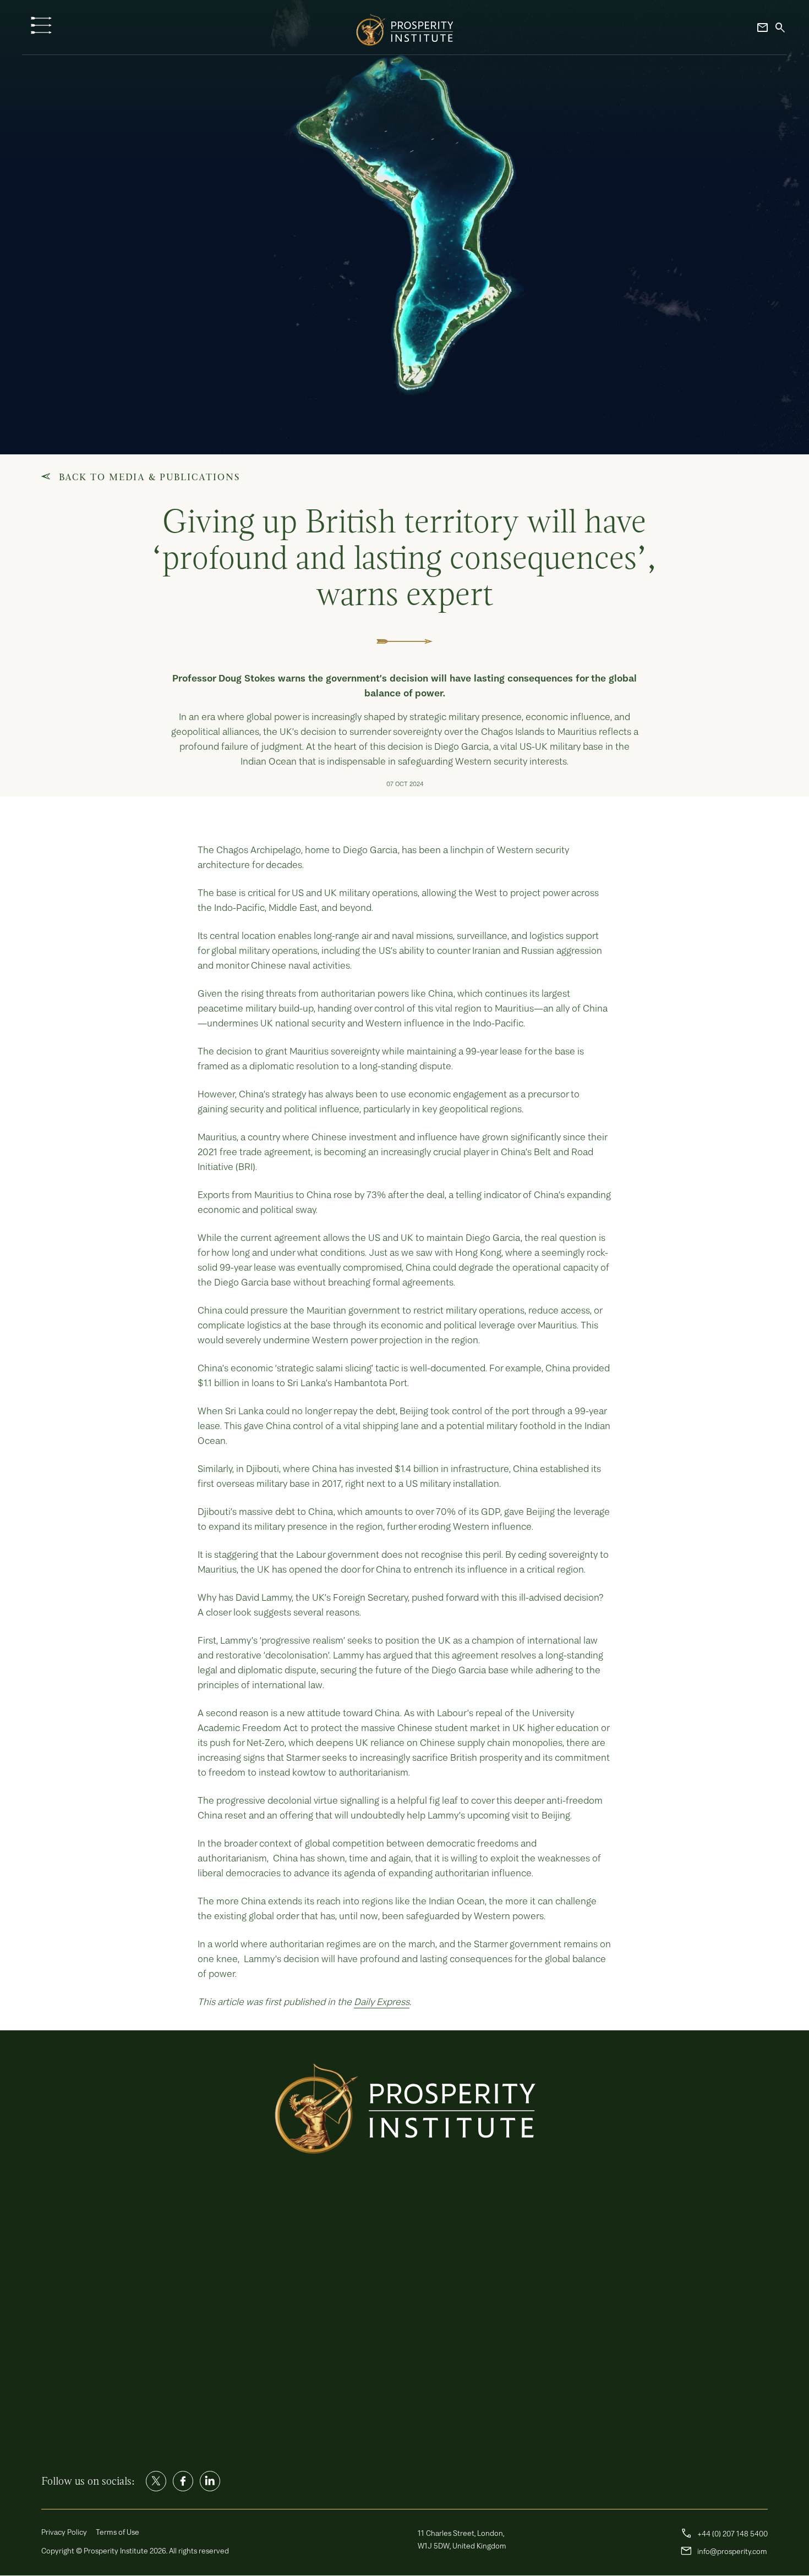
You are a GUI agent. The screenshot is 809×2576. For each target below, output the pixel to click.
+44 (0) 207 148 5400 (724, 2534)
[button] (41, 25)
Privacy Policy (64, 2532)
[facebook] (183, 2481)
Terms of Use (117, 2532)
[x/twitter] (156, 2481)
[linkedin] (210, 2481)
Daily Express (382, 2001)
